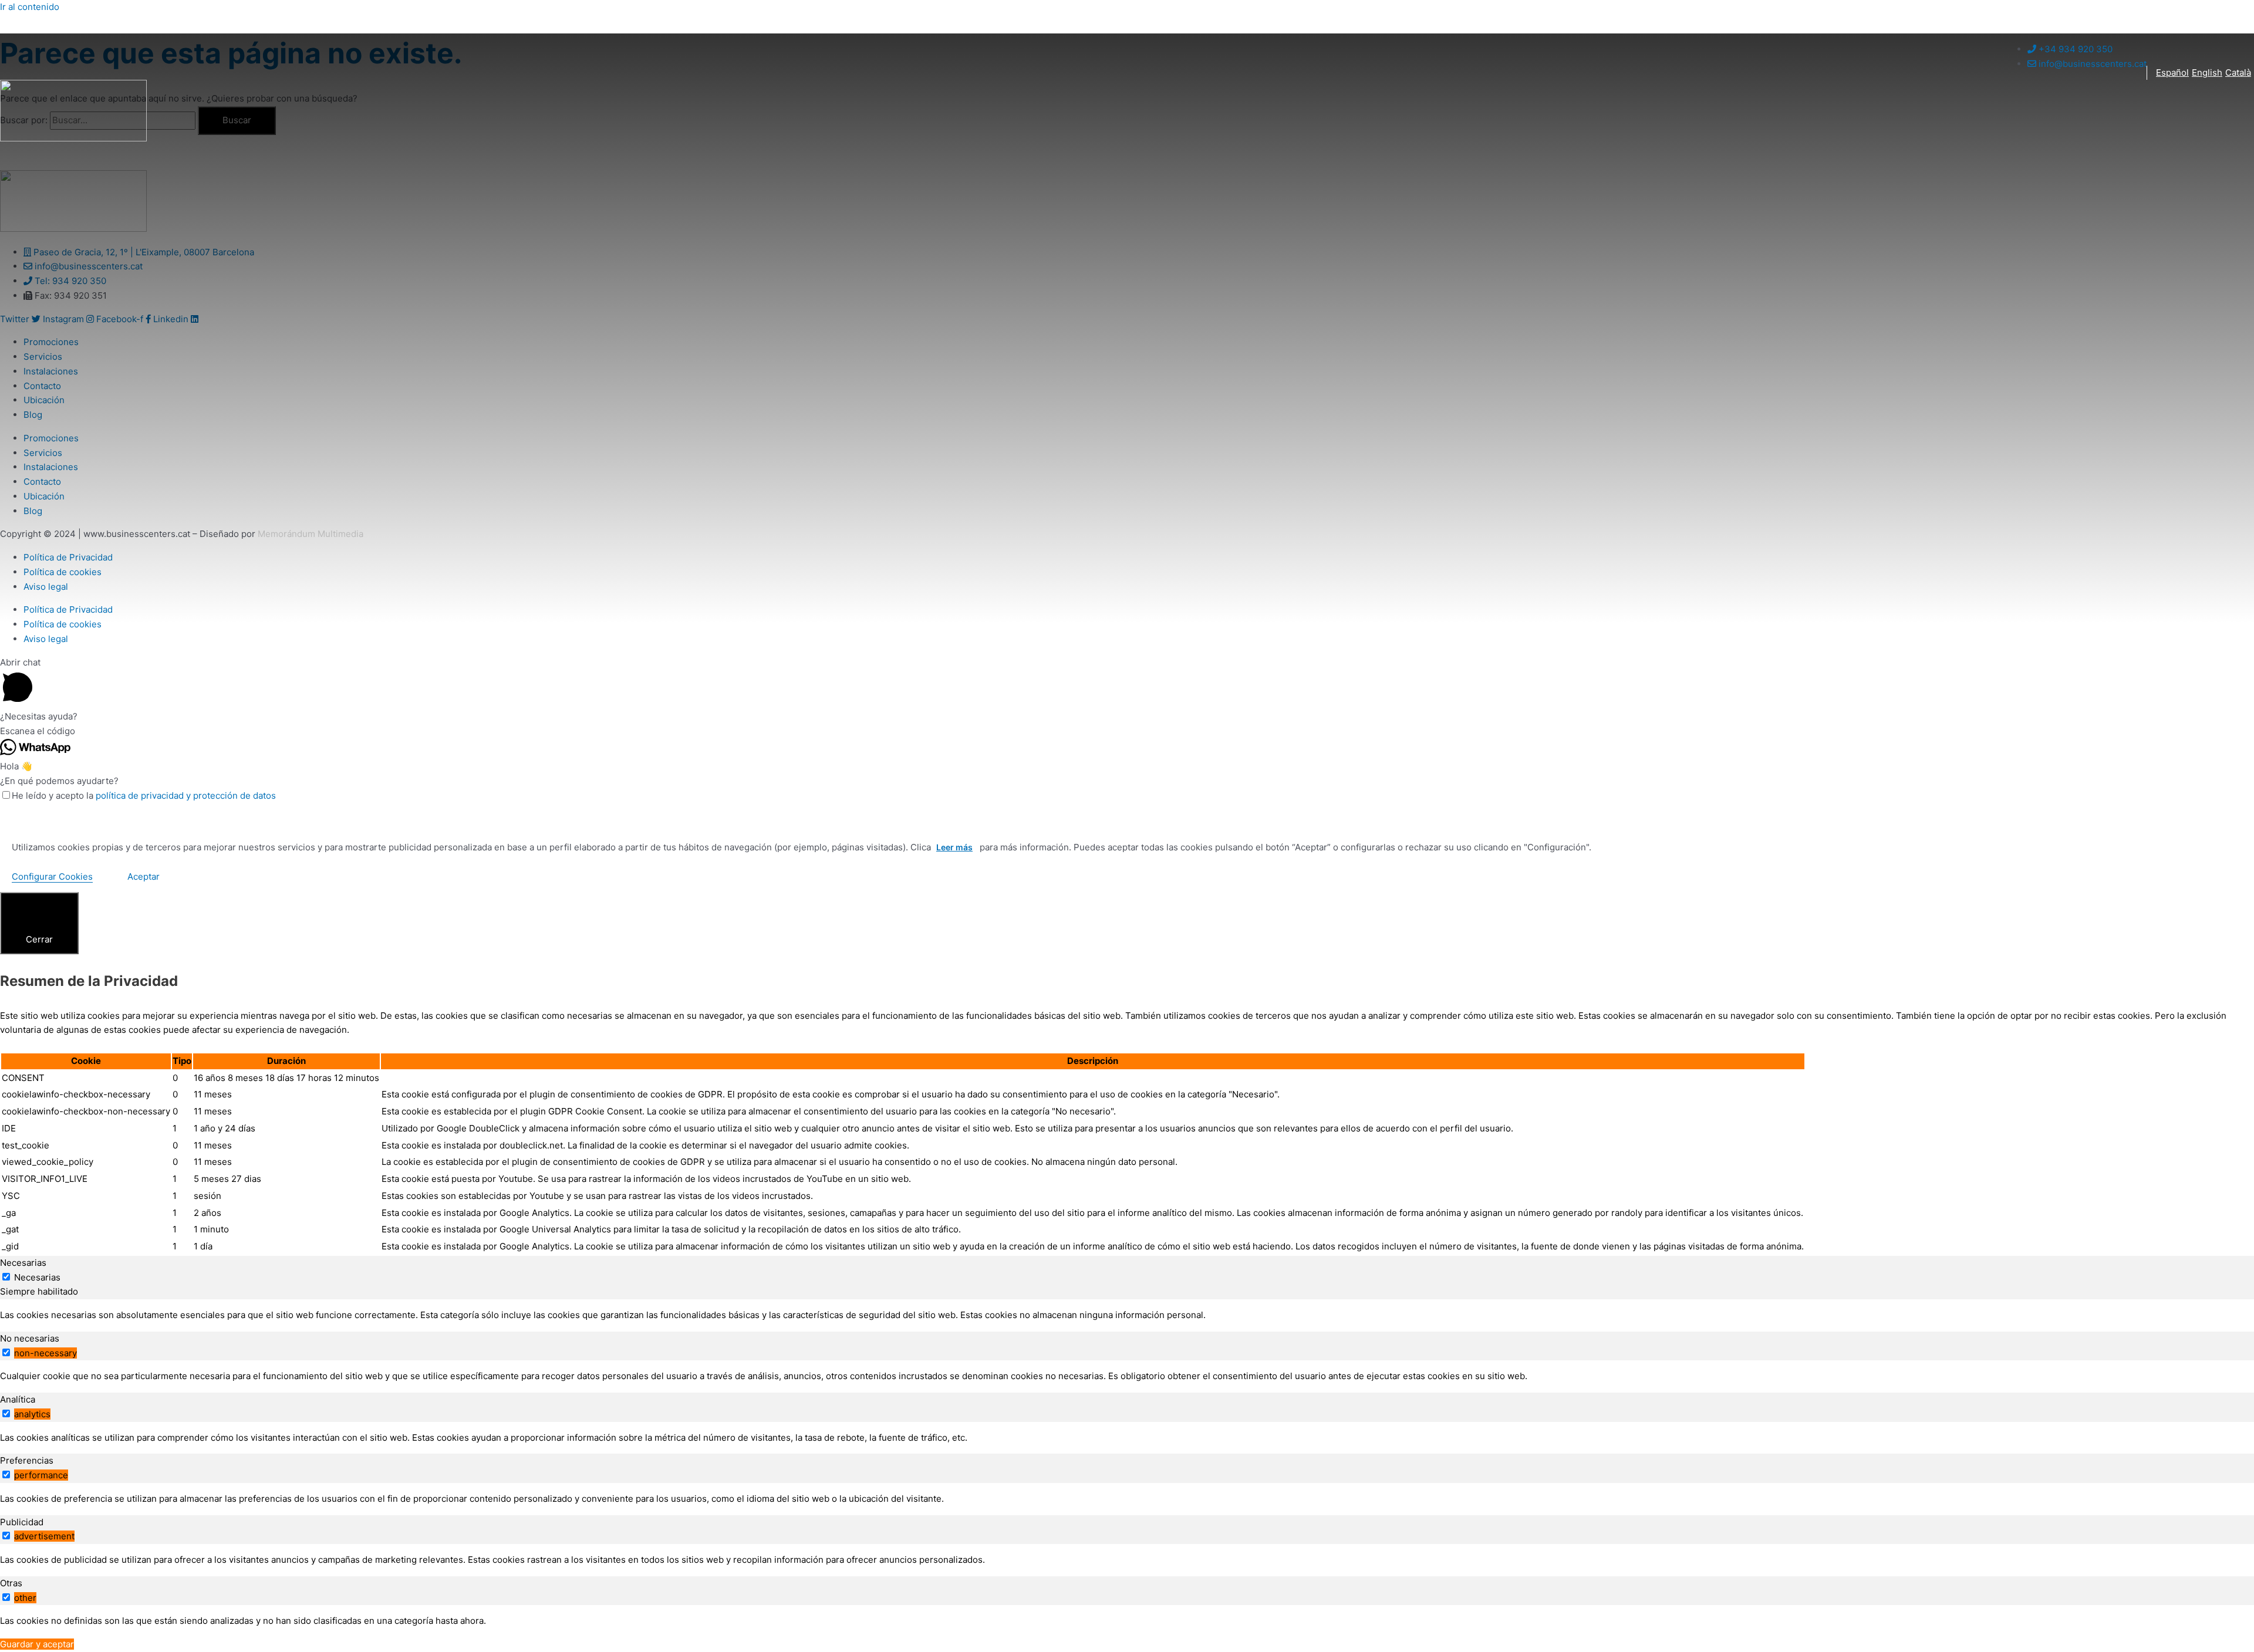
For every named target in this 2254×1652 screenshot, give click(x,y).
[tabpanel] (1127, 1315)
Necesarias (37, 1277)
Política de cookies (63, 624)
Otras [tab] (11, 1583)
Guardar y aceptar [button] (37, 1644)
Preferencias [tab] (27, 1460)
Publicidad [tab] (22, 1522)
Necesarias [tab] (23, 1263)
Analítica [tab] (18, 1399)
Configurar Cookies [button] (52, 876)
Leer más (954, 847)
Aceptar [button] (144, 876)
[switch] (6, 1352)
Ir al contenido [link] (30, 7)
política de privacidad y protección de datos (186, 795)
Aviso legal (46, 639)
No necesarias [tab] (30, 1338)
